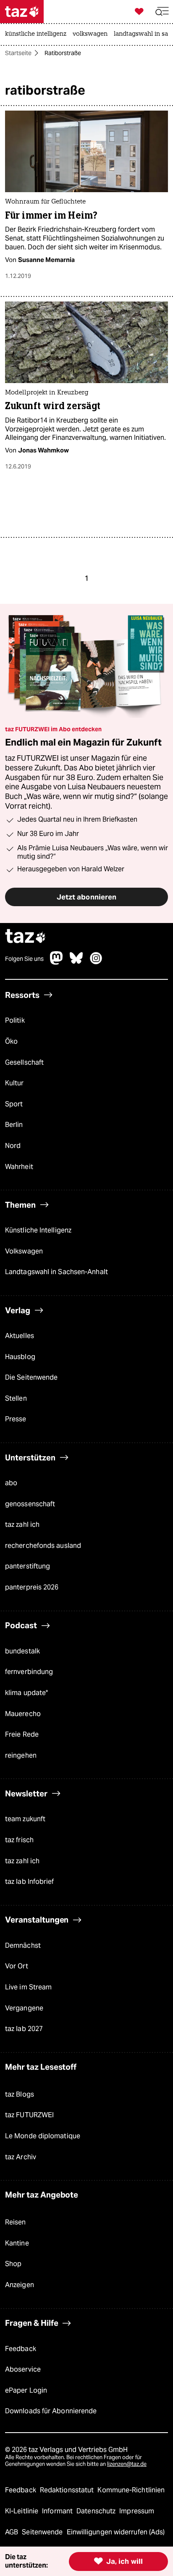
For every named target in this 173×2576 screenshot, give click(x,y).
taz (26, 937)
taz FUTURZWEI (29, 2115)
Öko (11, 1041)
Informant (58, 2511)
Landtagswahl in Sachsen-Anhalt (56, 1272)
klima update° (26, 1693)
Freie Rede (22, 1734)
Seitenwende (43, 2532)
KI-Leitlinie (22, 2511)
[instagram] (96, 962)
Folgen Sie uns (24, 959)
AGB (12, 2532)
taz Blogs (20, 2094)
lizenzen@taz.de (127, 2464)
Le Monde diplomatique (43, 2136)
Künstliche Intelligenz (38, 1230)
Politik (15, 1020)
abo (11, 1483)
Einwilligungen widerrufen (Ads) (116, 2532)
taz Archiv (21, 2157)
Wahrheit (19, 1167)
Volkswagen (24, 1251)
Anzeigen (20, 2285)
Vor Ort (17, 1966)
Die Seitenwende (31, 1377)
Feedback (21, 2349)
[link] (38, 34)
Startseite (18, 53)
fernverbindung (29, 1672)
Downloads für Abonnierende (51, 2411)
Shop (13, 2264)
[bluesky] (76, 962)
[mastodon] (57, 962)
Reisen (16, 2222)
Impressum (137, 2511)
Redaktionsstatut (68, 2490)
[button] (162, 12)
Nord (13, 1146)
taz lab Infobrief (30, 1882)
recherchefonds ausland (43, 1546)
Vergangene (24, 2008)
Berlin (14, 1125)
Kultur (14, 1083)
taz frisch (19, 1840)
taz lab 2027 (24, 2029)
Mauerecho (23, 1714)
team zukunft (25, 1819)
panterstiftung (28, 1566)
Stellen (16, 1398)
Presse (16, 1419)
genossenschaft (30, 1504)
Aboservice (23, 2369)
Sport (14, 1104)
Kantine (17, 2243)
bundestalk (22, 1651)
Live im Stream (28, 1987)
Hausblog (20, 1357)
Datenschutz (97, 2511)
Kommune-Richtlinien (131, 2490)
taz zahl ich (22, 1525)
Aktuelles (20, 1336)
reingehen (21, 1755)
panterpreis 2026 (32, 1587)
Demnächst (23, 1945)
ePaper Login (26, 2390)
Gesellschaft (24, 1062)
